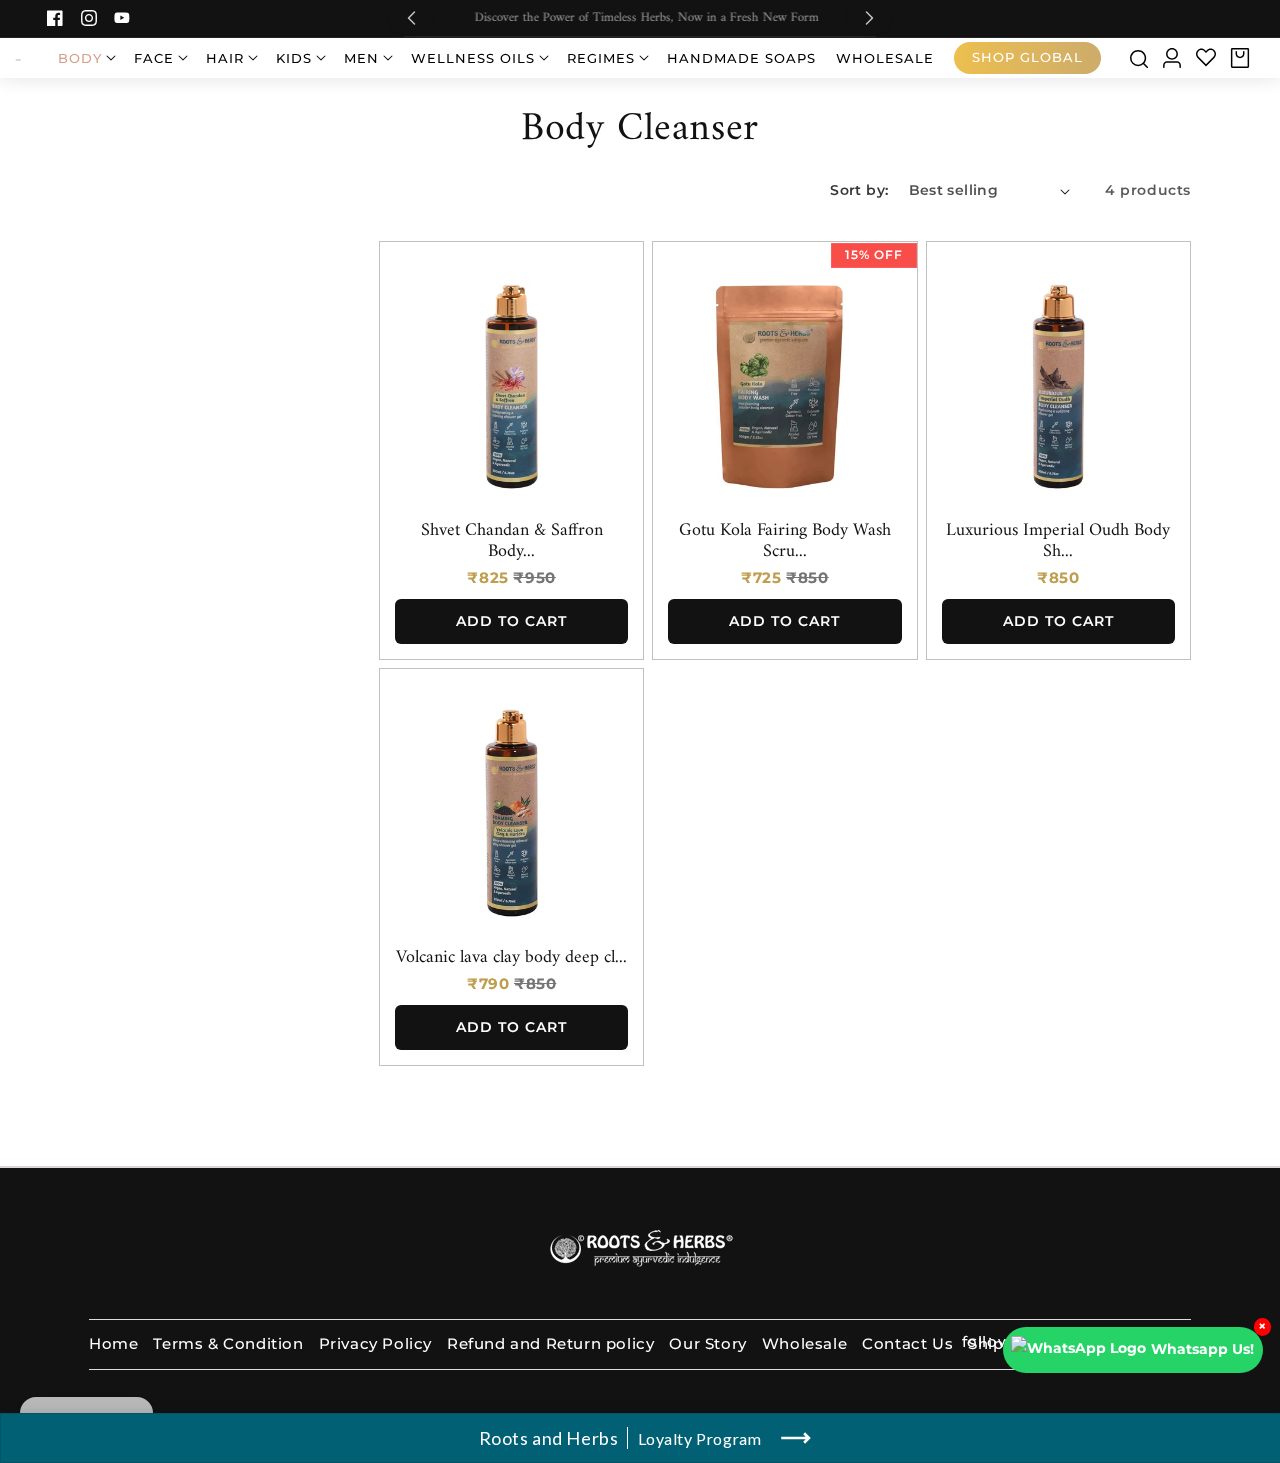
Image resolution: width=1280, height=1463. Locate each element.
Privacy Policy (375, 1344)
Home (113, 1344)
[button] (86, 58)
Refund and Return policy (550, 1344)
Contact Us (907, 1344)
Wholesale (804, 1344)
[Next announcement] (869, 18)
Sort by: (859, 190)
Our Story (707, 1344)
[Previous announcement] (411, 18)
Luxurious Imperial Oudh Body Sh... (1058, 542)
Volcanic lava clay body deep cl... (511, 958)
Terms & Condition (228, 1344)
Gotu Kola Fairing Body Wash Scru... (785, 542)
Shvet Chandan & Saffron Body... (512, 542)
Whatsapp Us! (1202, 1349)
